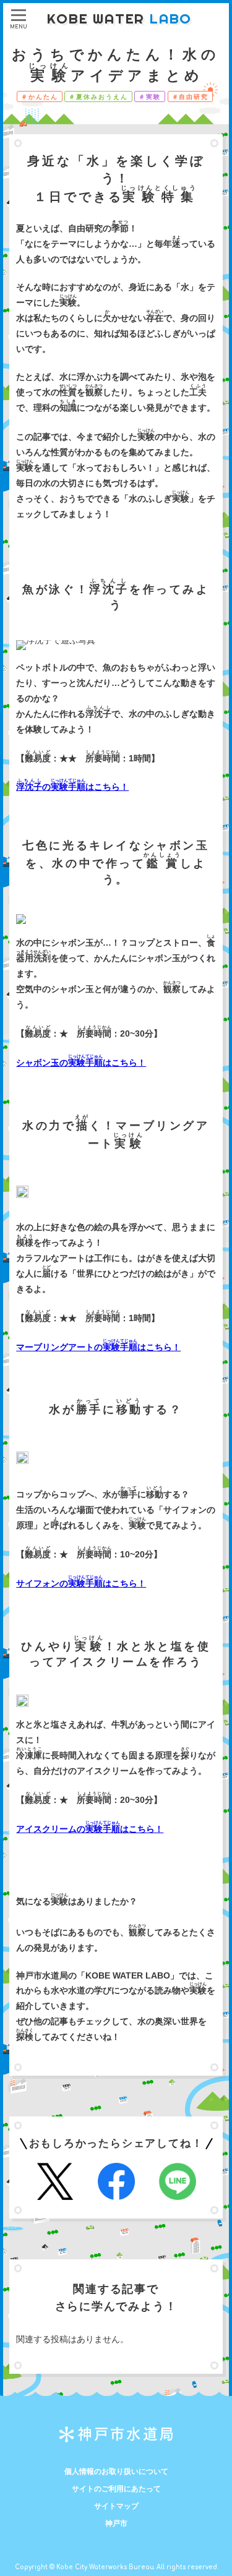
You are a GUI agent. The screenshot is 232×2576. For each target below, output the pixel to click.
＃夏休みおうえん (98, 97)
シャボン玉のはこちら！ (81, 1063)
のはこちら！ (72, 787)
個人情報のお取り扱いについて (116, 2471)
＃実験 (150, 97)
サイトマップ (116, 2506)
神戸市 (116, 2523)
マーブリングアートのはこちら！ (98, 1347)
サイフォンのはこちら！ (81, 1583)
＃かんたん (40, 97)
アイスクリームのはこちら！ (90, 1829)
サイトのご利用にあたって (116, 2489)
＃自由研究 (191, 97)
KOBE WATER (119, 19)
